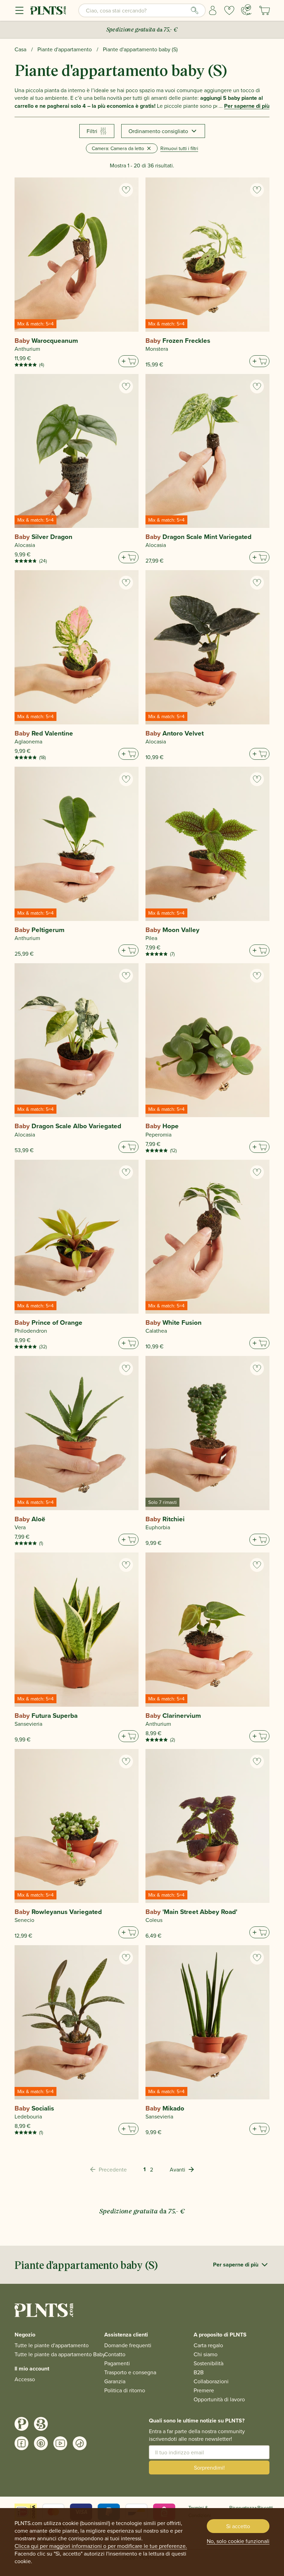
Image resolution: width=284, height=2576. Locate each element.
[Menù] (19, 10)
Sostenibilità (208, 2363)
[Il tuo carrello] (265, 10)
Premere (204, 2390)
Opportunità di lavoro (219, 2399)
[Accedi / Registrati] (213, 10)
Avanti (177, 2169)
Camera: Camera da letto (118, 148)
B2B (199, 2372)
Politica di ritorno (125, 2390)
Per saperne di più (247, 106)
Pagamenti (117, 2363)
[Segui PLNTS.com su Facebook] (21, 2443)
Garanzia (115, 2381)
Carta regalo (208, 2345)
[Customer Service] (246, 10)
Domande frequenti (128, 2345)
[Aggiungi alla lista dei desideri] (126, 190)
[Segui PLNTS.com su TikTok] (80, 2443)
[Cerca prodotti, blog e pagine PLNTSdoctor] (195, 10)
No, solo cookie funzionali (238, 2541)
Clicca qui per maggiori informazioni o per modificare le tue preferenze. (101, 2546)
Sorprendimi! (209, 2468)
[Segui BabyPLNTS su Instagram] (41, 2424)
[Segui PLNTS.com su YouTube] (60, 2443)
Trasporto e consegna (130, 2372)
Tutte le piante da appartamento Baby (60, 2354)
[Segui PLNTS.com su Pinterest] (41, 2443)
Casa (20, 49)
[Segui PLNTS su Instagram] (21, 2424)
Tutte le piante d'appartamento (52, 2345)
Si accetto (238, 2526)
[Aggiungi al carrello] (128, 361)
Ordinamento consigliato (158, 131)
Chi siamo (206, 2354)
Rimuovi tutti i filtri (179, 148)
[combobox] (142, 10)
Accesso (25, 2379)
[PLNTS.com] (48, 10)
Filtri (92, 131)
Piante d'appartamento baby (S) (140, 49)
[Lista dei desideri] (229, 10)
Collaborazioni (211, 2381)
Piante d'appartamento (65, 49)
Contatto (115, 2354)
